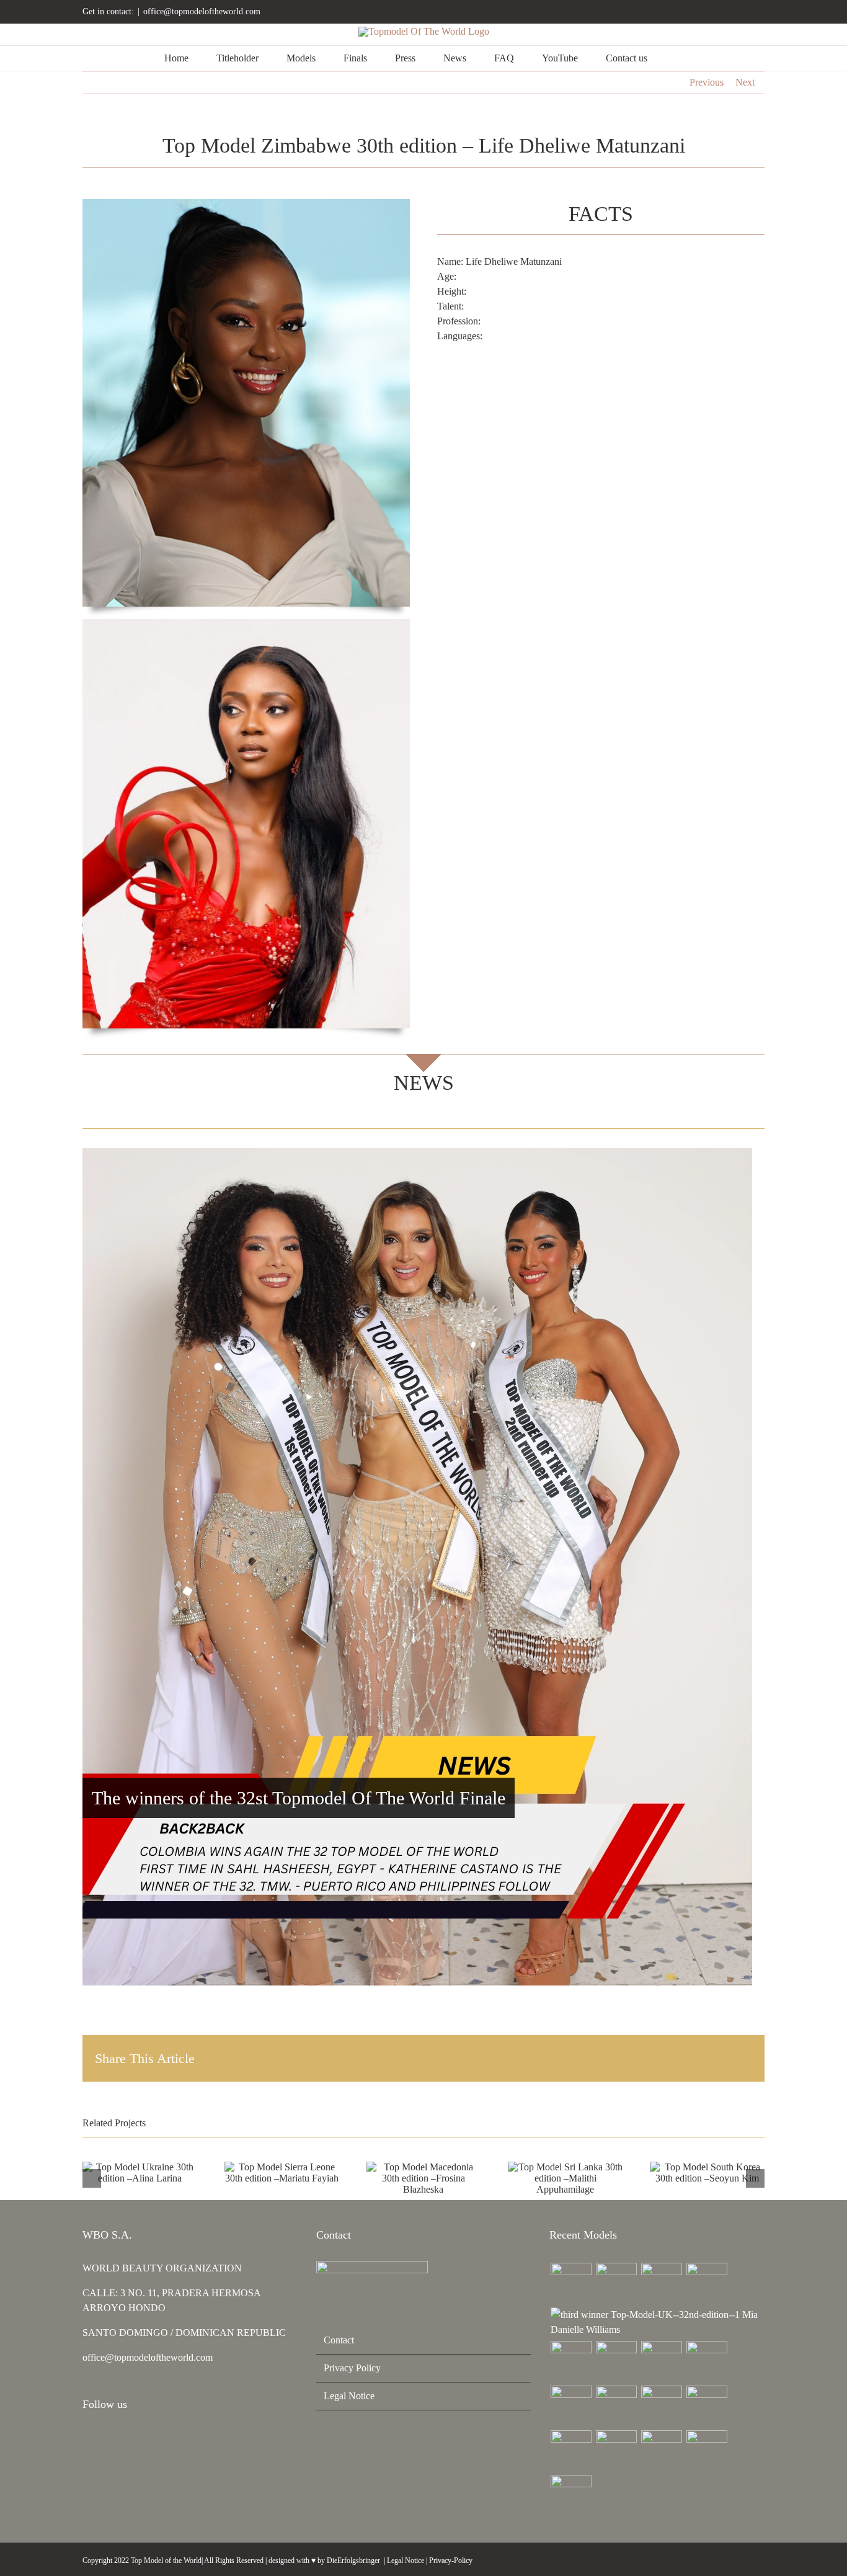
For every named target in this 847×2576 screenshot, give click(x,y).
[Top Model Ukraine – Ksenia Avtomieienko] (571, 2283)
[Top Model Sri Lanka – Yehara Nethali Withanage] (707, 2451)
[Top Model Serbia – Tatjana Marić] (571, 2361)
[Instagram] (86, 2438)
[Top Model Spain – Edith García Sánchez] (661, 2451)
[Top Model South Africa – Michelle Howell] (571, 2495)
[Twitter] (136, 2438)
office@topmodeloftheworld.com (202, 11)
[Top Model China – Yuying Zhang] (616, 2283)
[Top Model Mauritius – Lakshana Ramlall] (707, 2361)
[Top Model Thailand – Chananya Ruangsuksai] (616, 2451)
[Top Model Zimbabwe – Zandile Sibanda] (707, 2406)
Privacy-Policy (451, 2560)
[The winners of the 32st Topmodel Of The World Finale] (417, 1567)
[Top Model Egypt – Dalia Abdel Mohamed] (571, 2406)
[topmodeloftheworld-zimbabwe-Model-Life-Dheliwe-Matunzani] (246, 624)
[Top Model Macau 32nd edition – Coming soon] (616, 2406)
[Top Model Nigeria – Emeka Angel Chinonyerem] (707, 2283)
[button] (679, 58)
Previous (707, 82)
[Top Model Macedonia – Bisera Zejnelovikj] (661, 2361)
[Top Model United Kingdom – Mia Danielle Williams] (657, 2322)
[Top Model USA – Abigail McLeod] (571, 2451)
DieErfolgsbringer (353, 2560)
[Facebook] (103, 2438)
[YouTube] (120, 2438)
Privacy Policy (352, 2368)
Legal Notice (349, 2396)
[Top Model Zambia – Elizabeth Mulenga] (661, 2406)
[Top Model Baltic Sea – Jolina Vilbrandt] (661, 2283)
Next (745, 82)
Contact (339, 2340)
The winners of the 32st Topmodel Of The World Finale (299, 1798)
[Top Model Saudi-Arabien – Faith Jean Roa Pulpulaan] (616, 2361)
